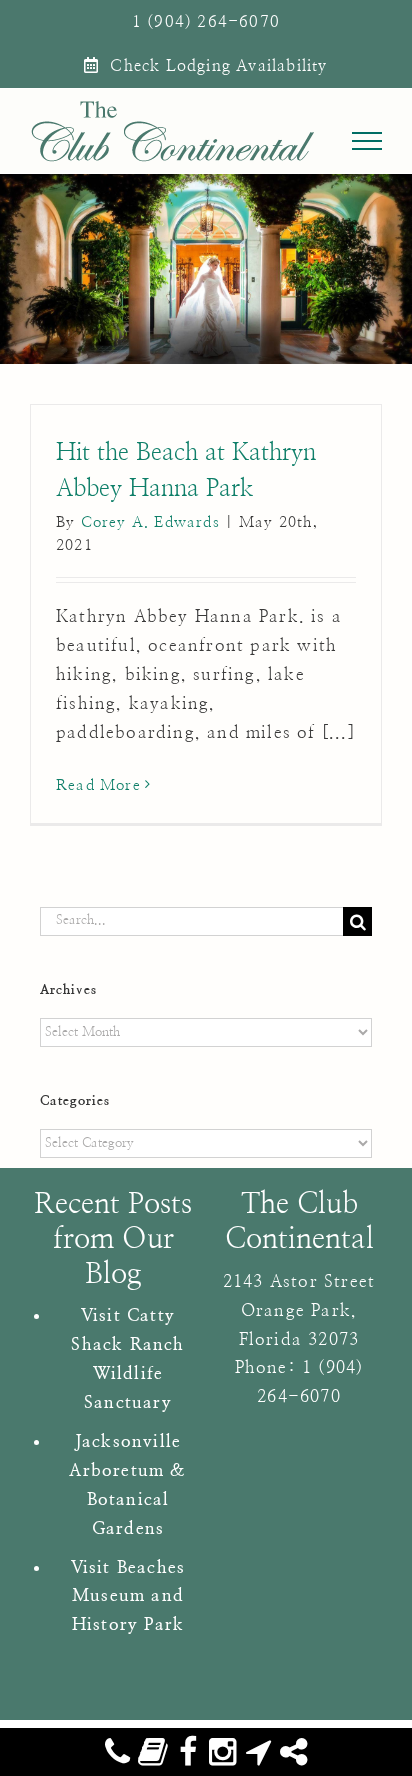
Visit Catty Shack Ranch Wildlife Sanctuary (127, 1359)
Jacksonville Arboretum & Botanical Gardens (127, 1485)
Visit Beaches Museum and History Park (128, 1596)
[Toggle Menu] (367, 141)
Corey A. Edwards (150, 522)
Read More (98, 785)
